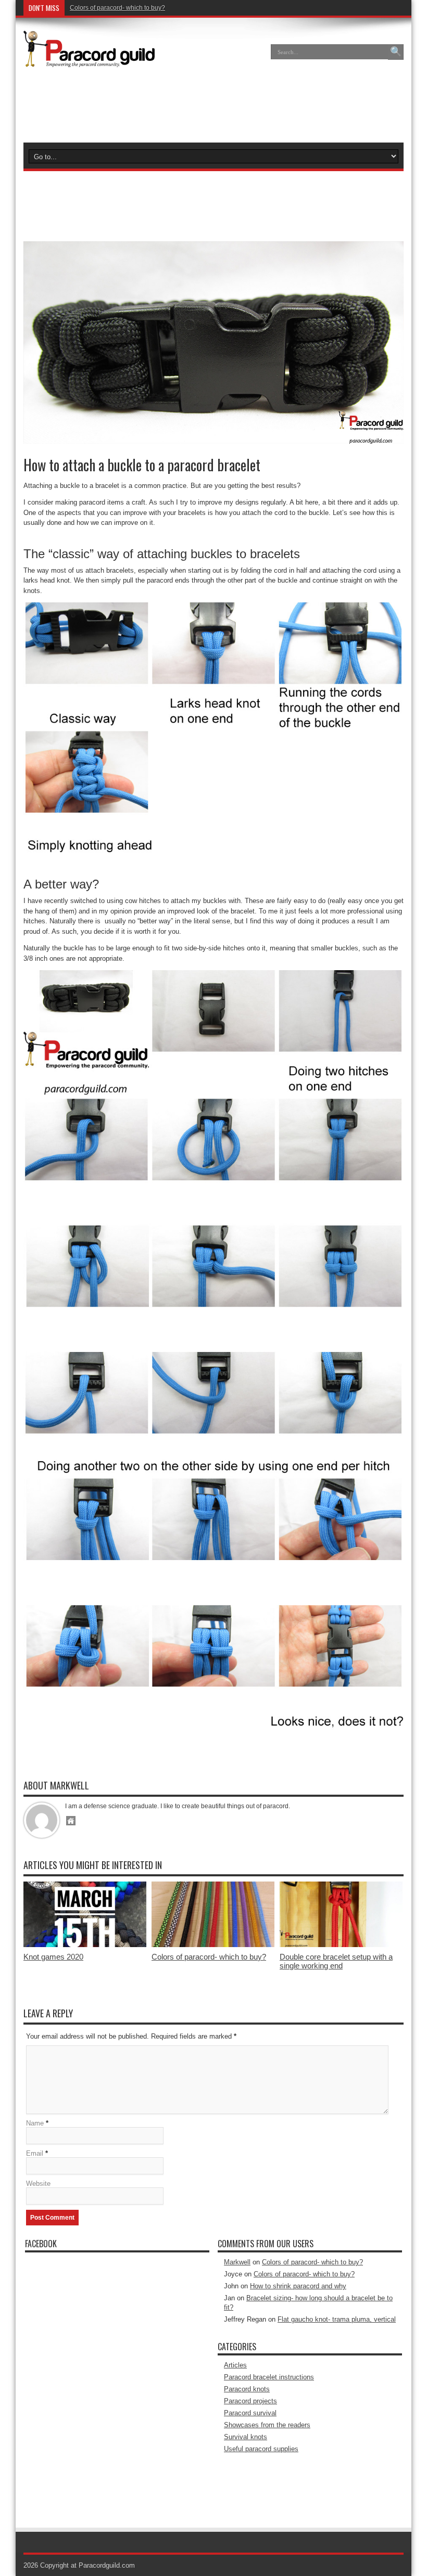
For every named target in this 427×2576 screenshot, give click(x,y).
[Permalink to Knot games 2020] (85, 1945)
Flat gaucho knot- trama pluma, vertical (337, 2319)
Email (35, 2153)
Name (35, 2123)
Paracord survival (250, 2413)
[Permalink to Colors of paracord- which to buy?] (213, 1945)
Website (38, 2184)
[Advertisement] (213, 106)
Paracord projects (250, 2401)
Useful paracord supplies (261, 2449)
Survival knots (246, 2437)
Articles (235, 2365)
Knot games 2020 (53, 1957)
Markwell (237, 2262)
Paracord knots (247, 2389)
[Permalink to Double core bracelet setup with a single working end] (341, 1945)
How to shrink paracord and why (298, 2286)
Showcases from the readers (267, 2425)
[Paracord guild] (89, 59)
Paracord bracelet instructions (269, 2377)
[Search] (396, 52)
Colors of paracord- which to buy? (117, 8)
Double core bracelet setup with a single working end (336, 1961)
